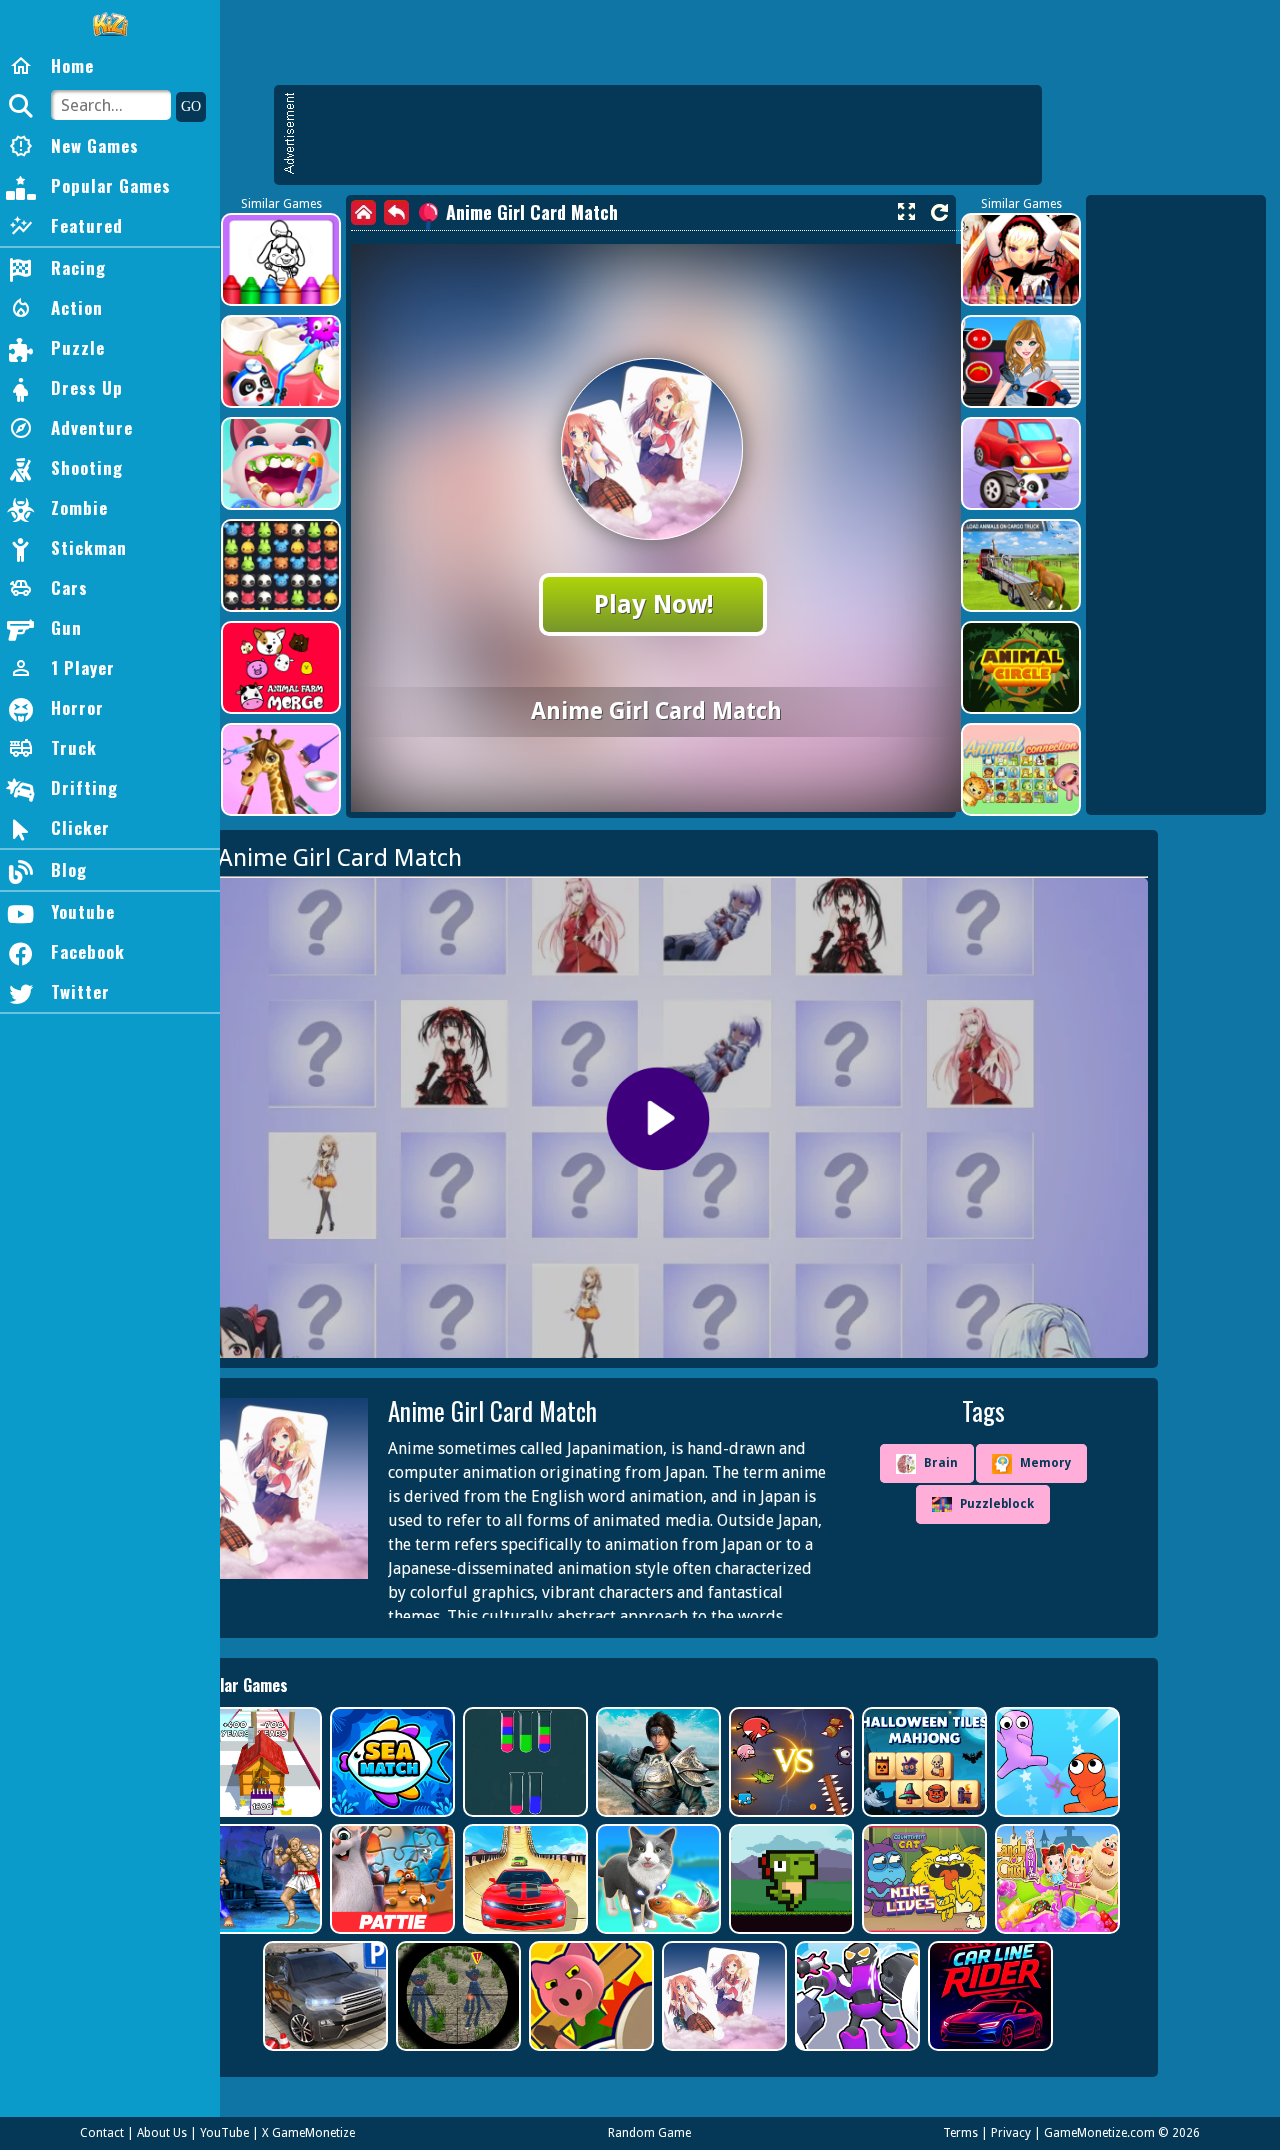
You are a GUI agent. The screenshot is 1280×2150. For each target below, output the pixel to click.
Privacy (1011, 2133)
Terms (960, 2133)
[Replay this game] (939, 212)
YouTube (224, 2133)
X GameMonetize (308, 2133)
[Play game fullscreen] (906, 212)
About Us (162, 2133)
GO (191, 106)
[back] (396, 212)
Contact (102, 2133)
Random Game (649, 2133)
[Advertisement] (668, 135)
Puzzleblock (997, 1504)
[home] (363, 212)
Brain (941, 1463)
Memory (1045, 1463)
